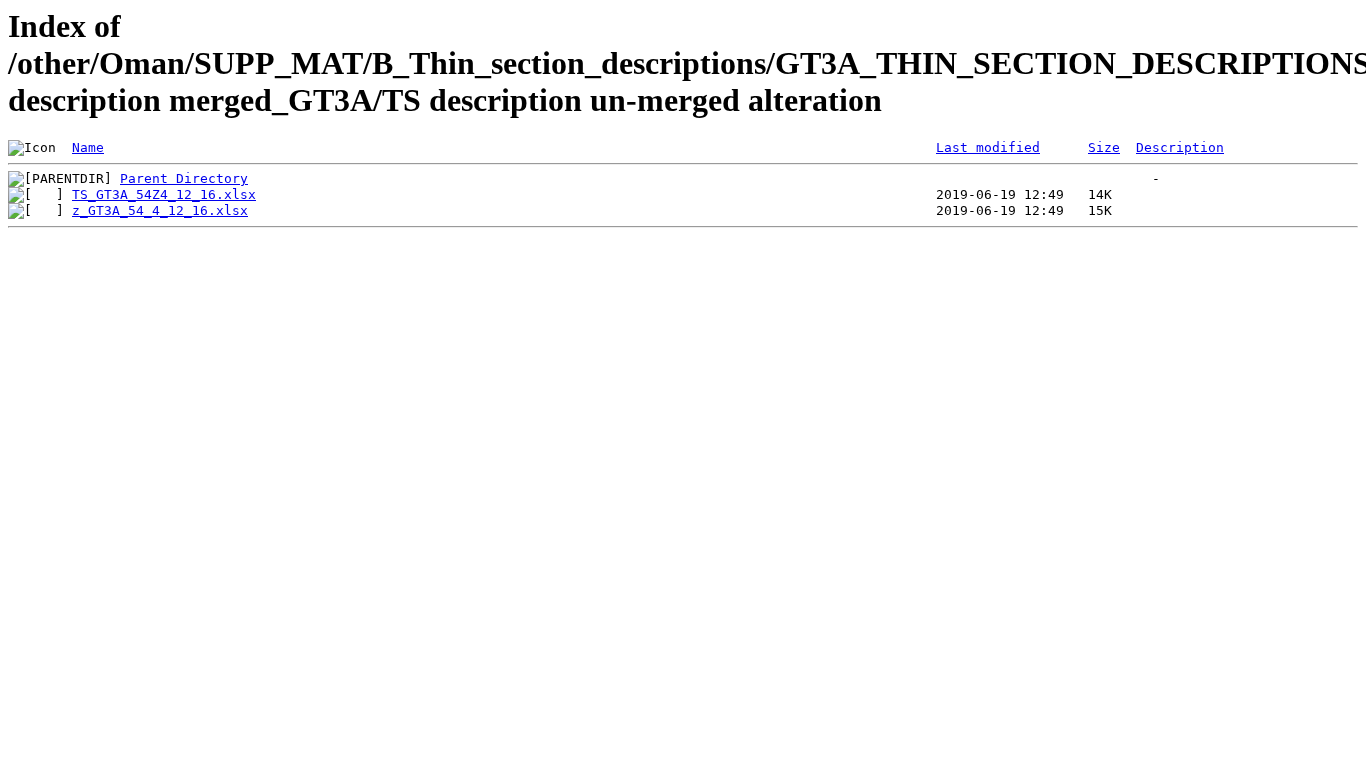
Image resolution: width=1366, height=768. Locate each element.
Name (88, 147)
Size (1104, 147)
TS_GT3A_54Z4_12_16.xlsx (164, 194)
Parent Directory (184, 178)
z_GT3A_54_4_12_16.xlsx (160, 210)
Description (1180, 147)
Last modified (988, 147)
